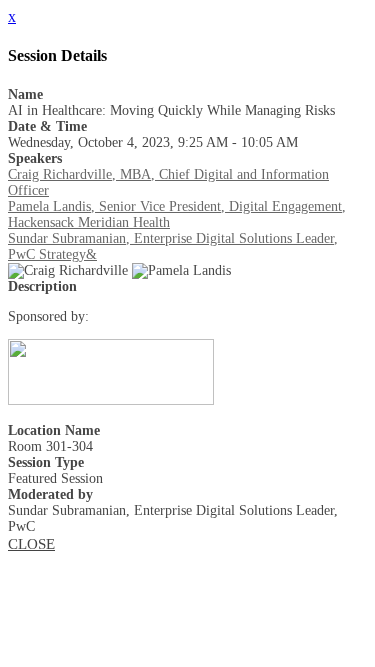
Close (31, 544)
